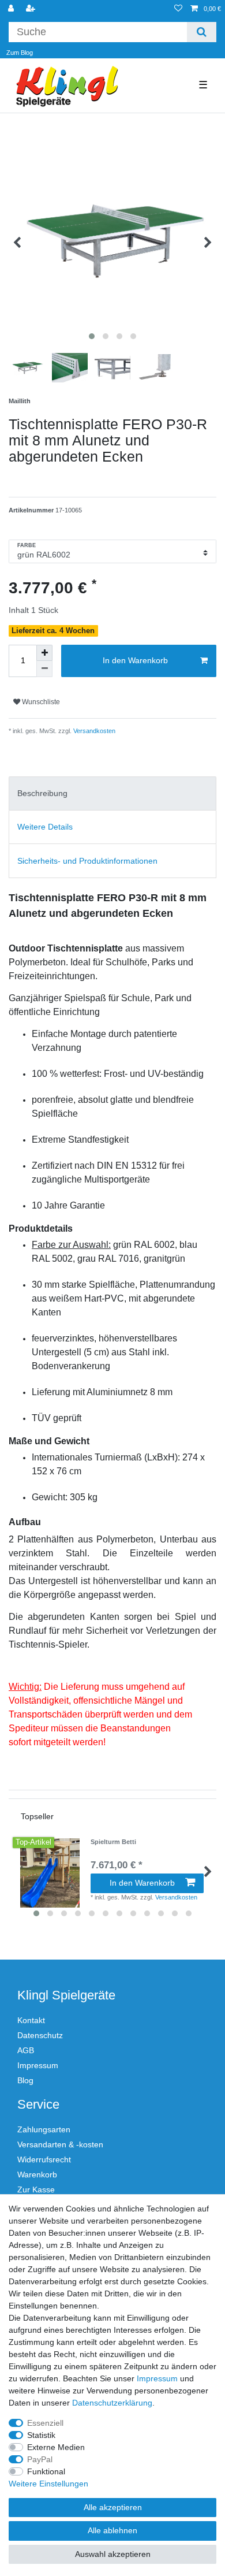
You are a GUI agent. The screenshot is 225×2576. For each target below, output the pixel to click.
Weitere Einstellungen (48, 2484)
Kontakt (31, 2020)
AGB (26, 2050)
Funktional (46, 2471)
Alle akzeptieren (113, 2507)
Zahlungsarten (44, 2129)
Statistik (41, 2435)
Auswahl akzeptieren (113, 2554)
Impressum (38, 2065)
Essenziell (45, 2423)
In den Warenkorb (135, 660)
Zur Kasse (36, 2190)
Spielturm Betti (113, 1842)
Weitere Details (45, 827)
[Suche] (202, 32)
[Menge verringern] (44, 669)
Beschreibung (42, 793)
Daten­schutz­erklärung (112, 2403)
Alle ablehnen (112, 2530)
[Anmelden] (12, 9)
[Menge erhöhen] (44, 653)
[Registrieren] (32, 9)
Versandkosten (93, 731)
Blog (25, 2080)
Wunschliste (40, 702)
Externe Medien (56, 2447)
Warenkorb (37, 2174)
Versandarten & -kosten (60, 2144)
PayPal (40, 2459)
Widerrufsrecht (44, 2159)
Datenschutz (40, 2035)
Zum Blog (20, 53)
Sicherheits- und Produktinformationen (87, 861)
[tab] (112, 793)
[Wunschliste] (178, 9)
